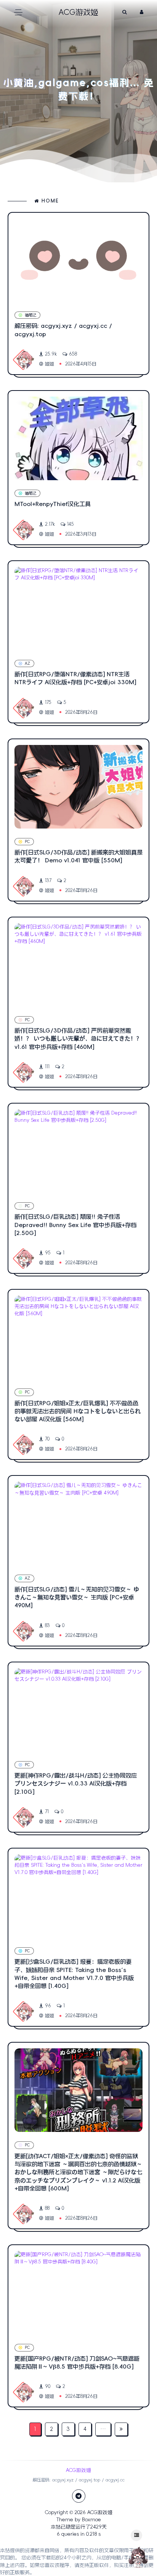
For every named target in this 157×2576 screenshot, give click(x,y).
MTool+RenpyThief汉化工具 (53, 504)
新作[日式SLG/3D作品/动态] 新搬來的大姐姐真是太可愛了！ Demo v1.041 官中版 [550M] (78, 856)
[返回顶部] (138, 2557)
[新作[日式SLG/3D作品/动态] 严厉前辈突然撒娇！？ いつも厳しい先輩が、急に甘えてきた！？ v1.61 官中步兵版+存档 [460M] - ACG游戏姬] (78, 965)
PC (27, 842)
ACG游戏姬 (100, 2512)
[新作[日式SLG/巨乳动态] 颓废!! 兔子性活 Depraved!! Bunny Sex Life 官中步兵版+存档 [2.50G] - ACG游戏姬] (78, 1151)
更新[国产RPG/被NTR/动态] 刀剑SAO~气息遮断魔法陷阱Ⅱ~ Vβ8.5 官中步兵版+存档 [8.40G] (77, 2363)
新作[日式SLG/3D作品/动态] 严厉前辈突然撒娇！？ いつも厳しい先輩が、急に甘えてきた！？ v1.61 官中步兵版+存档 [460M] (78, 1039)
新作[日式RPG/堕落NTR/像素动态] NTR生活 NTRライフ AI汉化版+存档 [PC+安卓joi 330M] (75, 678)
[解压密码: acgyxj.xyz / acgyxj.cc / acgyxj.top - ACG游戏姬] (78, 260)
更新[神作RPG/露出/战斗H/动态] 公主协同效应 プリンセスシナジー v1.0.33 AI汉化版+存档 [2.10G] (76, 1784)
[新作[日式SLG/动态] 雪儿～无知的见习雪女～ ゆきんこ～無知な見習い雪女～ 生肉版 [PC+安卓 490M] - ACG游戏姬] (78, 1523)
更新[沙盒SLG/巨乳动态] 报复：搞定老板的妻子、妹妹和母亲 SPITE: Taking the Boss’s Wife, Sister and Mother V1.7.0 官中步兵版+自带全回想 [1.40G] (74, 1974)
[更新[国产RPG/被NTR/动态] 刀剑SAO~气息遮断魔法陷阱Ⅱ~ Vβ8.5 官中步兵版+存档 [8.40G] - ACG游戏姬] (78, 2293)
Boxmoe (91, 2520)
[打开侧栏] (136, 2535)
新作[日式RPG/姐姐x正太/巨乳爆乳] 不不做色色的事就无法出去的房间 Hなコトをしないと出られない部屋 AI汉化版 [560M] (78, 1411)
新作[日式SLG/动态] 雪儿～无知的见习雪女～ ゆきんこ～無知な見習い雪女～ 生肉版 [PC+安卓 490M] (77, 1597)
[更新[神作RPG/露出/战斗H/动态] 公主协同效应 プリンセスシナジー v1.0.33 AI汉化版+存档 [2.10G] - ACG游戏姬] (78, 1710)
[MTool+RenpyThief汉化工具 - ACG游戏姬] (78, 438)
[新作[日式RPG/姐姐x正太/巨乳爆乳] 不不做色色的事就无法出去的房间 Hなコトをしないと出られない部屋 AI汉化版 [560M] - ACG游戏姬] (78, 1337)
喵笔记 (30, 315)
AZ (27, 663)
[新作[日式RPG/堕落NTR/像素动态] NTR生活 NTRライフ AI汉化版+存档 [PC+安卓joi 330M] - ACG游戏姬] (78, 609)
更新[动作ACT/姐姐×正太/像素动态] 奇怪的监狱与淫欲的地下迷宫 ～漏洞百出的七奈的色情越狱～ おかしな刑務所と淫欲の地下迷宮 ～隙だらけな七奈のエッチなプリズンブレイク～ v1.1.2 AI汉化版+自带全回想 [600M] (78, 2172)
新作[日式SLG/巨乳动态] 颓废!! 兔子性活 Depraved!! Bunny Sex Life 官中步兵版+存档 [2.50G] (75, 1225)
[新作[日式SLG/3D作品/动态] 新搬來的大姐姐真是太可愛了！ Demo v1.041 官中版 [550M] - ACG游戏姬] (78, 787)
